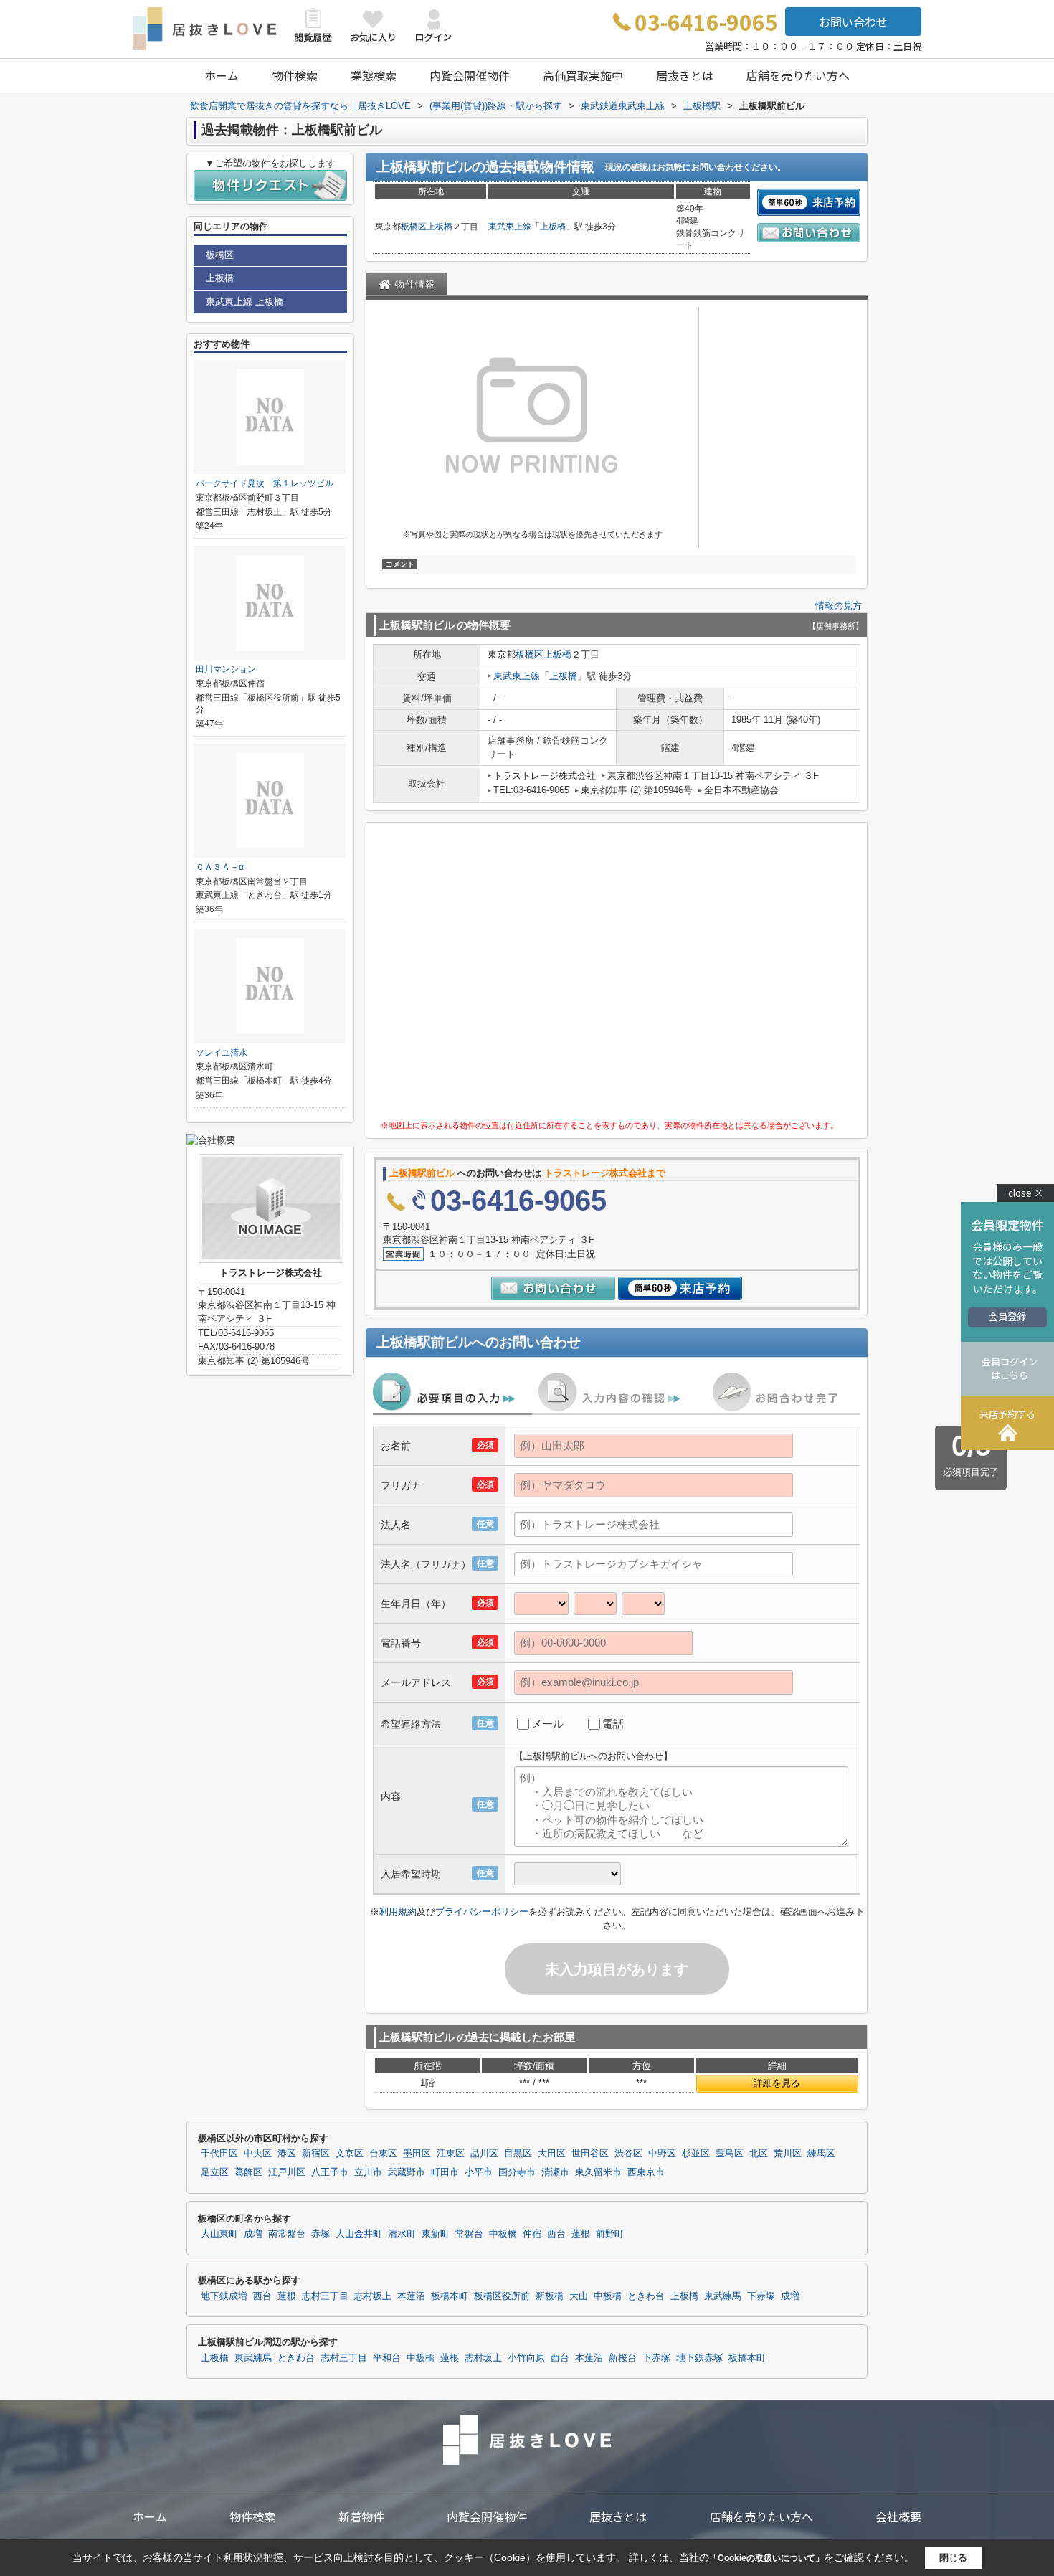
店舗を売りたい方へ (798, 75)
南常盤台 (287, 2234)
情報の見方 (839, 606)
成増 (253, 2234)
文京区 (350, 2154)
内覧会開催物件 (470, 75)
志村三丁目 (325, 2296)
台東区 (383, 2154)
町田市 (445, 2172)
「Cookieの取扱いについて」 (766, 2558)
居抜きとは (685, 75)
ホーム (222, 75)
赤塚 (321, 2234)
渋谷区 (628, 2154)
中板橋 (503, 2234)
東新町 (436, 2234)
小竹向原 (526, 2358)
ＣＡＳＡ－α (220, 867)
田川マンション (226, 669)
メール (547, 1724)
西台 (556, 2234)
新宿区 (316, 2154)
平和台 (387, 2358)
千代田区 (219, 2154)
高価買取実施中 (583, 75)
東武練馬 (723, 2296)
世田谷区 (590, 2154)
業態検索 (374, 75)
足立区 (215, 2172)
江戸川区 (287, 2172)
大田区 (552, 2154)
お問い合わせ (853, 22)
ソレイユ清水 (222, 1053)
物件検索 (295, 75)
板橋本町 (450, 2296)
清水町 (402, 2234)
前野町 (610, 2234)
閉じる (953, 2558)
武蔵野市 (407, 2172)
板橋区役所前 (502, 2296)
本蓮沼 (411, 2296)
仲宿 (532, 2234)
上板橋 (440, 227)
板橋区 (414, 227)
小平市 (479, 2172)
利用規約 (398, 1912)
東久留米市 (598, 2172)
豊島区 (730, 2154)
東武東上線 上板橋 (244, 302)
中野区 (662, 2154)
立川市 (368, 2172)
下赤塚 (761, 2296)
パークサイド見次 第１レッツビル (265, 483)
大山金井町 (359, 2234)
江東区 (451, 2154)
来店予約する (1007, 1414)
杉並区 (696, 2154)
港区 (287, 2154)
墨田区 (417, 2154)
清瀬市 (555, 2172)
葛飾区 (248, 2172)
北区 (759, 2154)
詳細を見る (777, 2083)
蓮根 (581, 2234)
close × (1026, 1193)
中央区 (258, 2154)
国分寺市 (517, 2172)
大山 (579, 2296)
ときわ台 (646, 2296)
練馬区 (821, 2154)
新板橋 (550, 2296)
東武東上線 (510, 227)
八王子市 (330, 2172)
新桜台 (623, 2358)
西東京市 (646, 2172)
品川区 (484, 2154)
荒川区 (788, 2154)
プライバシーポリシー (482, 1912)
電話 (613, 1724)
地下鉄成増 (224, 2296)
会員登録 (1007, 1316)
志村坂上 (373, 2296)
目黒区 (518, 2154)
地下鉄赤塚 (699, 2358)
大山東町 (219, 2234)
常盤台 (469, 2234)
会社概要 (898, 2516)
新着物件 (361, 2516)
